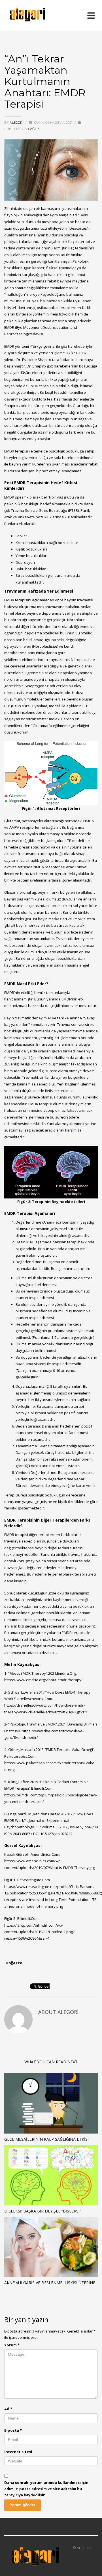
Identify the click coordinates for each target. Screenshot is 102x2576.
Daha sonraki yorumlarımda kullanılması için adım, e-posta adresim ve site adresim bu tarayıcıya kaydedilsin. (46, 2489)
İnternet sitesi (18, 2452)
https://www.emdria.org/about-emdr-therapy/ (43, 1680)
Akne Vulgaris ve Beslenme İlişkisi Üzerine (50, 2283)
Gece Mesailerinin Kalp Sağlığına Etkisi (46, 2139)
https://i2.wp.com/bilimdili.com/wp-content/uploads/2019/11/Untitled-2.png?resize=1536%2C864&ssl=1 (39, 1932)
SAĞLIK (34, 129)
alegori (17, 123)
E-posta (13, 2430)
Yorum (12, 2345)
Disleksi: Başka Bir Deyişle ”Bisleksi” (43, 2211)
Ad (8, 2409)
